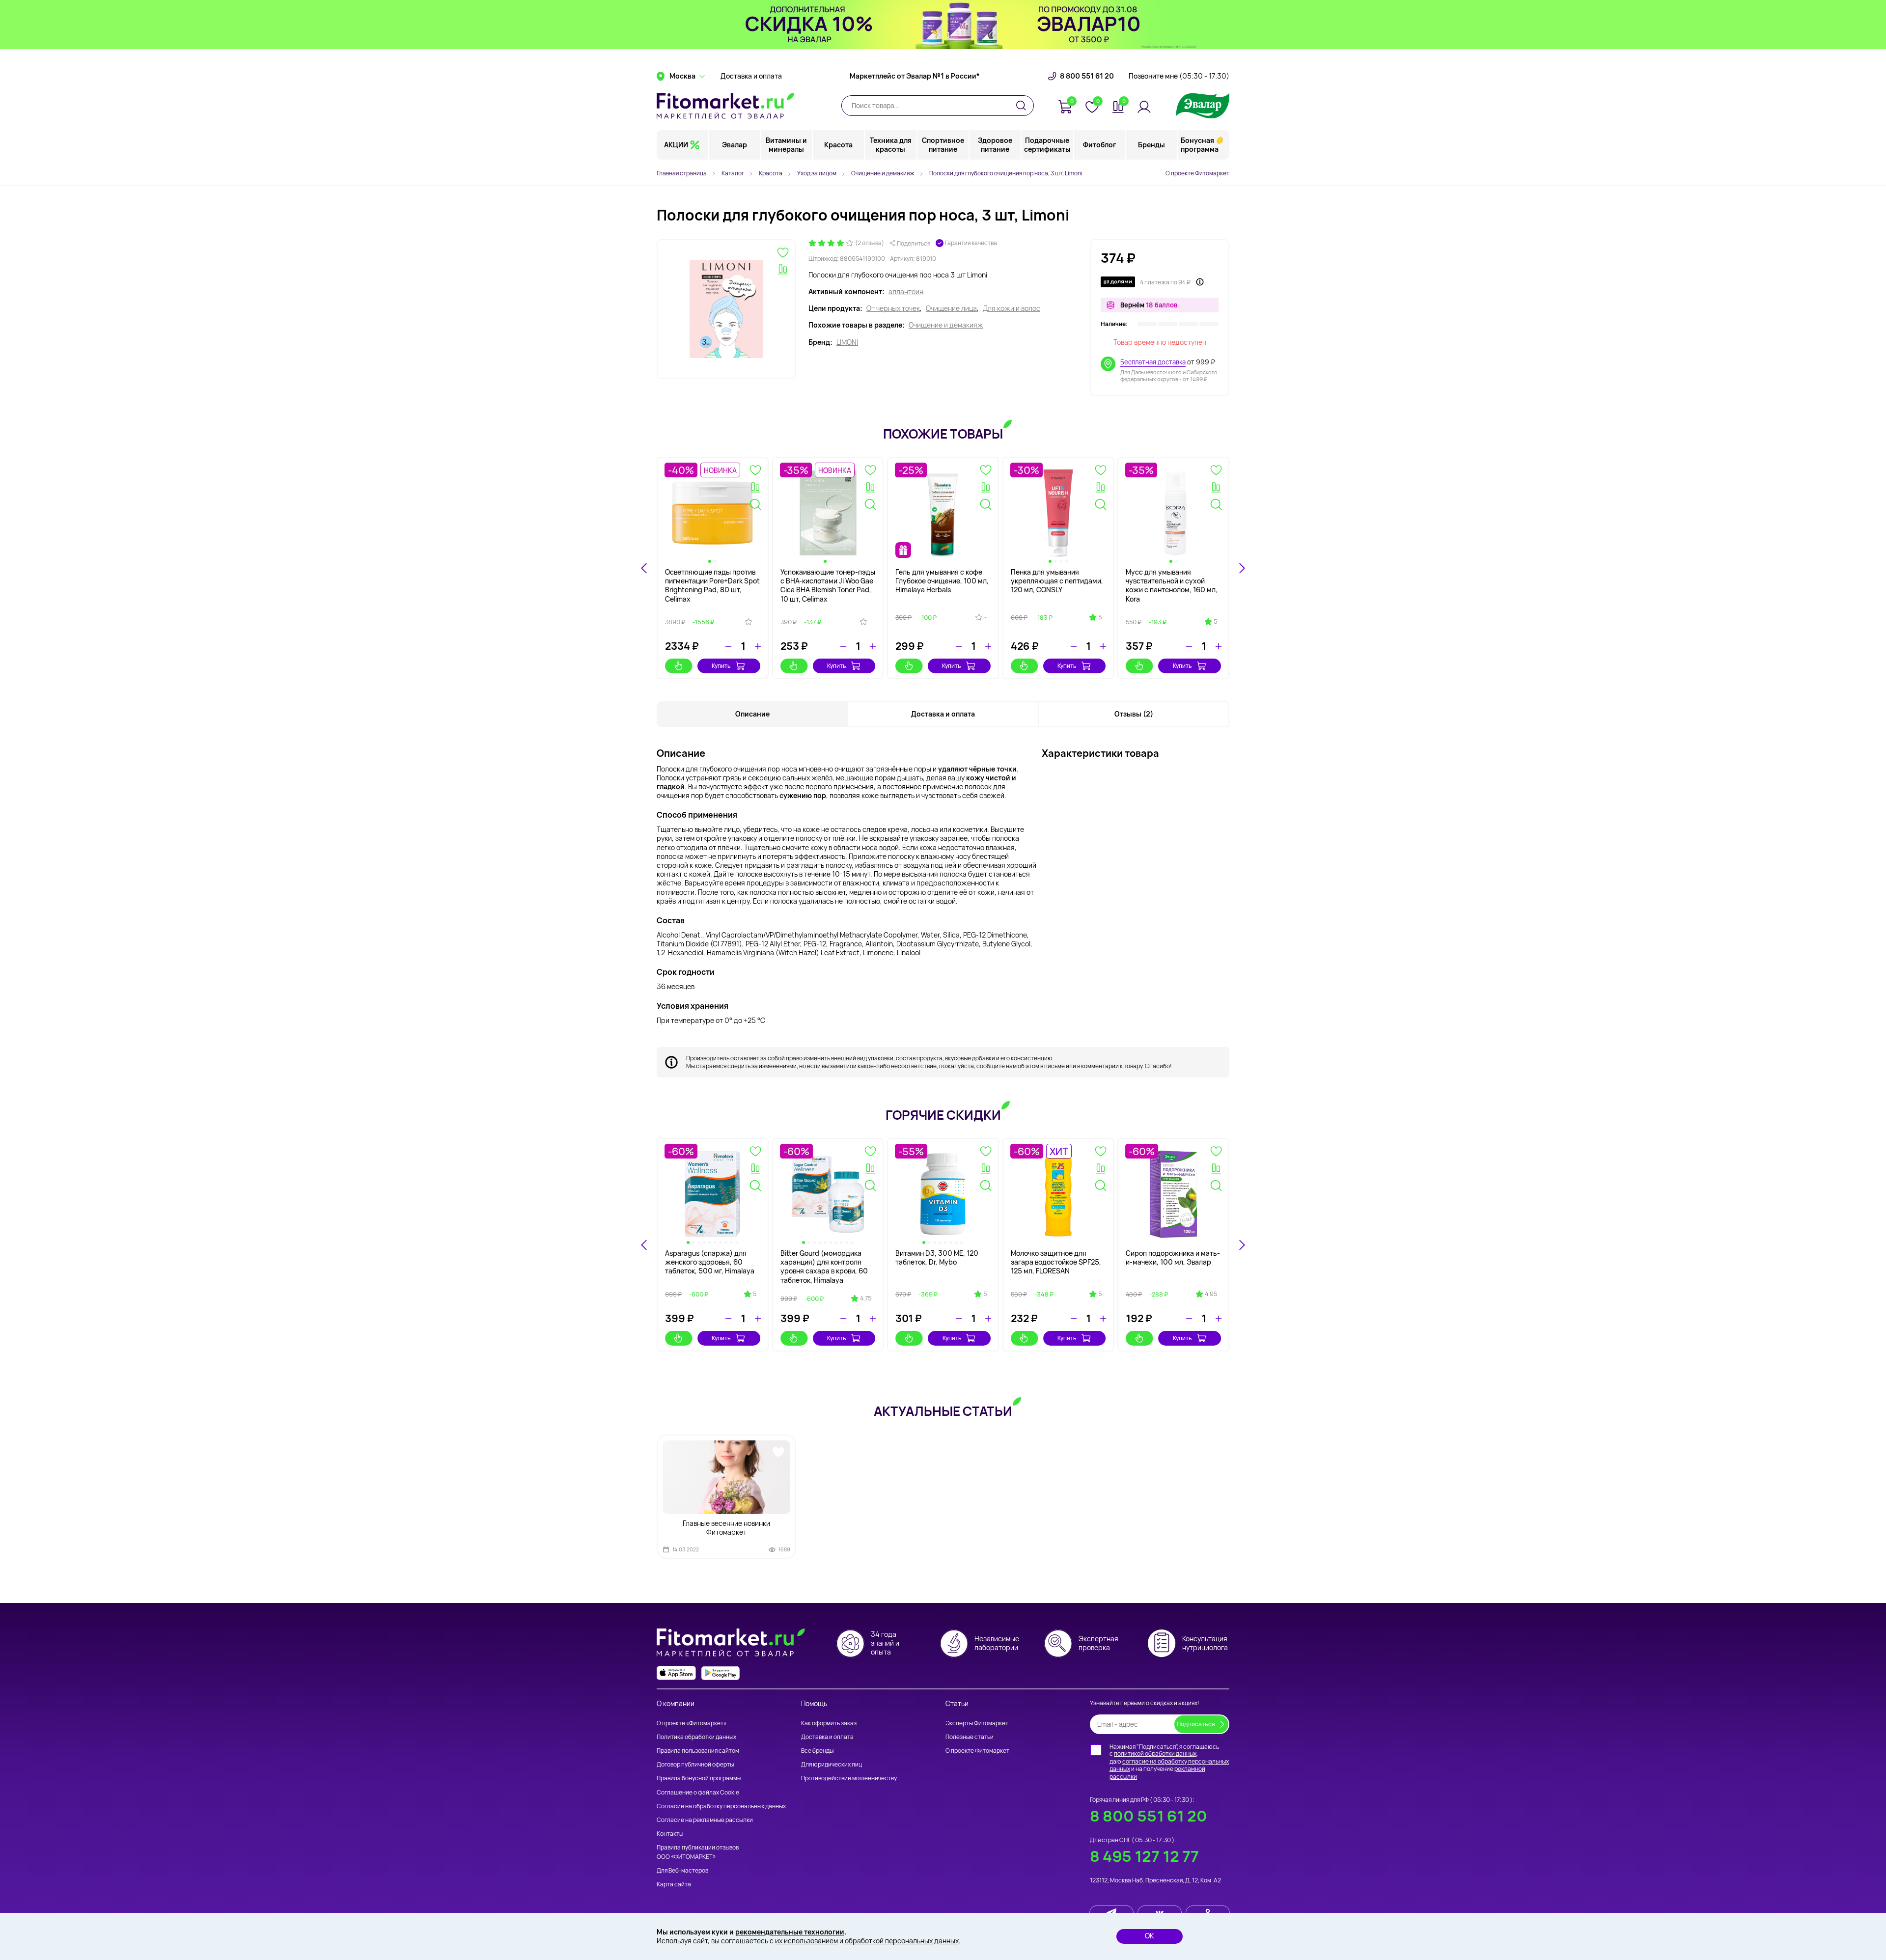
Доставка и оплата (751, 76)
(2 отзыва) (870, 243)
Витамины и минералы (786, 145)
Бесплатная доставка (1153, 362)
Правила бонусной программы (699, 1778)
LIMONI (847, 342)
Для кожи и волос (1012, 308)
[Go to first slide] (1242, 1245)
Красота (838, 145)
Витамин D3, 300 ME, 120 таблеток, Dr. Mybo (937, 1257)
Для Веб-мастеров (682, 1870)
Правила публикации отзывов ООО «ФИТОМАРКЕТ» (698, 1852)
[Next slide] (1242, 568)
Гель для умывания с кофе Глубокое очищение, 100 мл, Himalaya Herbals (942, 581)
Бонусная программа (1200, 145)
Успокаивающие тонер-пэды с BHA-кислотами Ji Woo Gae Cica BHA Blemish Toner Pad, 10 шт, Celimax (828, 585)
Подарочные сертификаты (1047, 145)
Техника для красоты (891, 145)
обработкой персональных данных (902, 1941)
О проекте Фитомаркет (1197, 173)
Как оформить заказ (829, 1723)
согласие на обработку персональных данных (1169, 1765)
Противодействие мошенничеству (849, 1778)
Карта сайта (674, 1884)
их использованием (806, 1941)
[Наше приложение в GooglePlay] (721, 1673)
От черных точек (893, 308)
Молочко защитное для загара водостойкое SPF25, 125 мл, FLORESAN (1056, 1262)
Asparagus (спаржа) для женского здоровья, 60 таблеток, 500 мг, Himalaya (710, 1262)
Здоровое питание (995, 145)
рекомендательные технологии (790, 1932)
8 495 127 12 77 (1144, 1856)
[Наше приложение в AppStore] (676, 1673)
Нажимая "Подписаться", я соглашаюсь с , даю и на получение (1169, 1762)
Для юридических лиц (832, 1764)
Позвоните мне (1179, 76)
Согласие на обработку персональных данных (721, 1806)
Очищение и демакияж (946, 325)
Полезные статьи (970, 1737)
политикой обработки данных (1155, 1753)
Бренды (1151, 145)
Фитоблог (1099, 145)
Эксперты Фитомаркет (977, 1723)
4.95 (1211, 1294)
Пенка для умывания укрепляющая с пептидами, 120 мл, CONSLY (1057, 581)
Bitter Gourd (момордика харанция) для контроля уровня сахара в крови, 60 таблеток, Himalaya (824, 1267)
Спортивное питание (943, 145)
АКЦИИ (676, 145)
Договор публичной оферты (695, 1764)
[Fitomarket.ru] (725, 106)
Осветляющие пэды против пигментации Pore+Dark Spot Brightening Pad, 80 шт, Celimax (712, 585)
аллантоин (906, 292)
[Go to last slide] (644, 568)
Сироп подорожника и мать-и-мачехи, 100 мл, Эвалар (1173, 1257)
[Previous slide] (644, 1245)
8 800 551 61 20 (1087, 76)
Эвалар (735, 145)
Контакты (670, 1834)
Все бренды (817, 1751)
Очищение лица (951, 308)
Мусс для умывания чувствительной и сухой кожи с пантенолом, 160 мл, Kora (1172, 585)
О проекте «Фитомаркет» (692, 1723)
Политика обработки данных (696, 1737)
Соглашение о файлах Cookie (698, 1792)
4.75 (866, 1298)
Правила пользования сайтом (698, 1751)
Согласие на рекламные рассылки (705, 1820)
